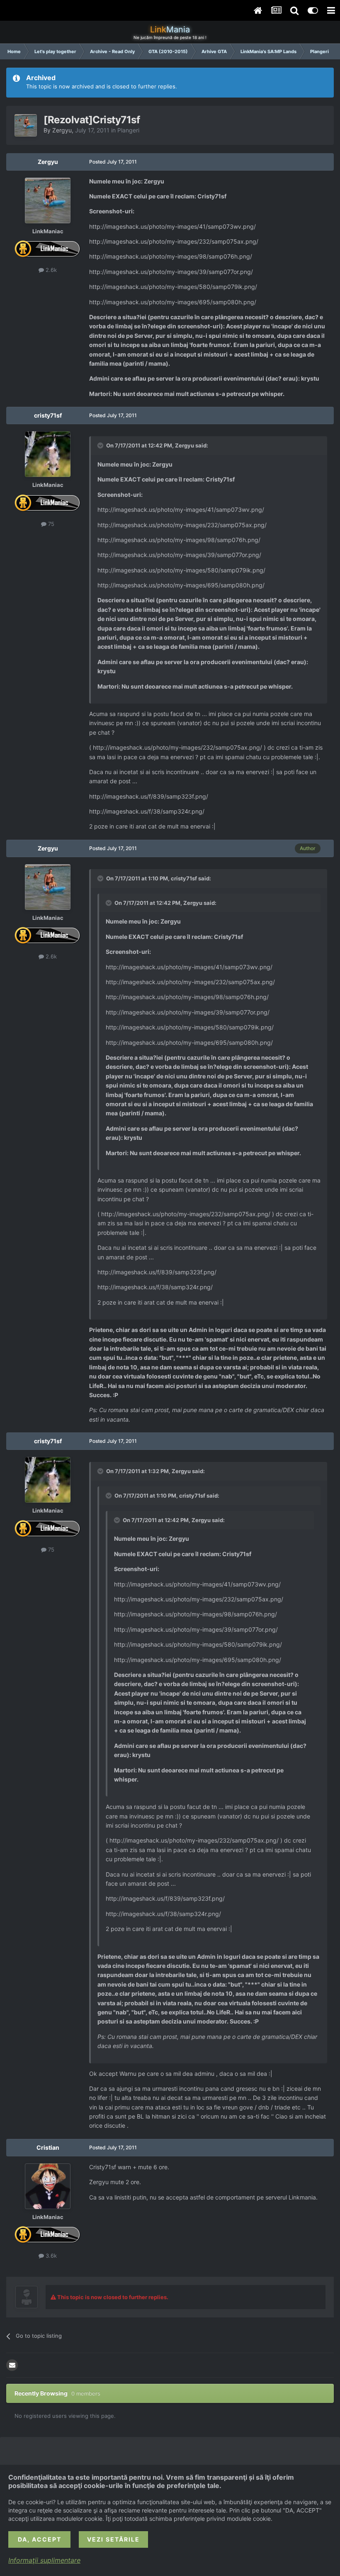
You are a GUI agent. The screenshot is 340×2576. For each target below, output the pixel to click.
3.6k (50, 2256)
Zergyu (62, 130)
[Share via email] (12, 2365)
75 (50, 524)
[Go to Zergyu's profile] (26, 125)
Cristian (48, 2147)
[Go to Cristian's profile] (48, 2186)
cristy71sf (48, 415)
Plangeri (128, 130)
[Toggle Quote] (101, 445)
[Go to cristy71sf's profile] (48, 454)
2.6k (50, 270)
